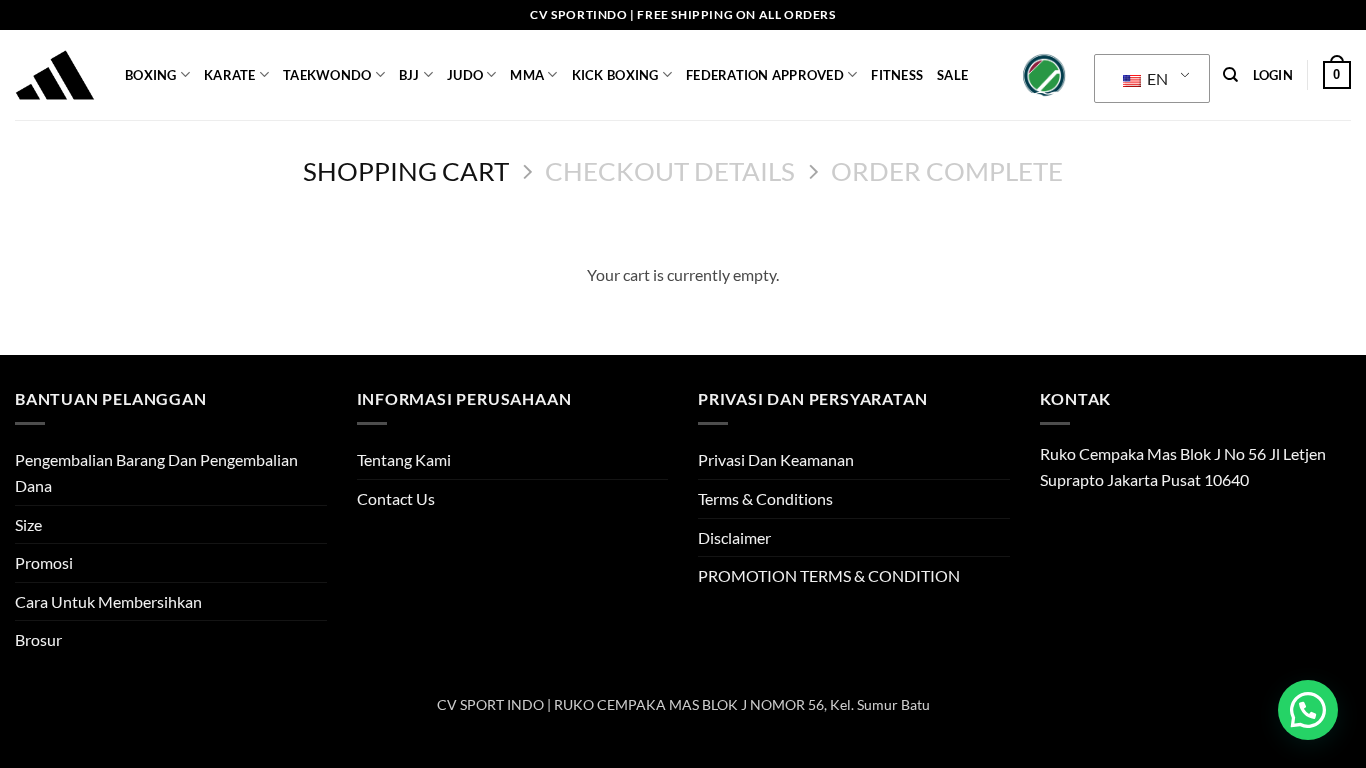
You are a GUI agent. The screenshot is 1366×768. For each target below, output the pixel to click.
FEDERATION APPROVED (765, 75)
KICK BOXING (615, 75)
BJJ (409, 75)
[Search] (1230, 75)
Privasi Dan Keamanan (776, 459)
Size (28, 524)
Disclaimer (734, 537)
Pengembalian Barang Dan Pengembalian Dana (156, 472)
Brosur (38, 639)
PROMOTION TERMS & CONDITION (829, 575)
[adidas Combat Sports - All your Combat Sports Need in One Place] (55, 75)
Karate (230, 75)
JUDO (465, 75)
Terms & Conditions (765, 498)
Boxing (151, 75)
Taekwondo (327, 75)
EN (1156, 78)
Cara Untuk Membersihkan (108, 601)
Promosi (44, 562)
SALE (952, 75)
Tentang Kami (404, 459)
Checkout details (670, 171)
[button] (1273, 75)
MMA (527, 75)
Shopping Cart (406, 171)
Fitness (897, 75)
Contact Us (396, 498)
